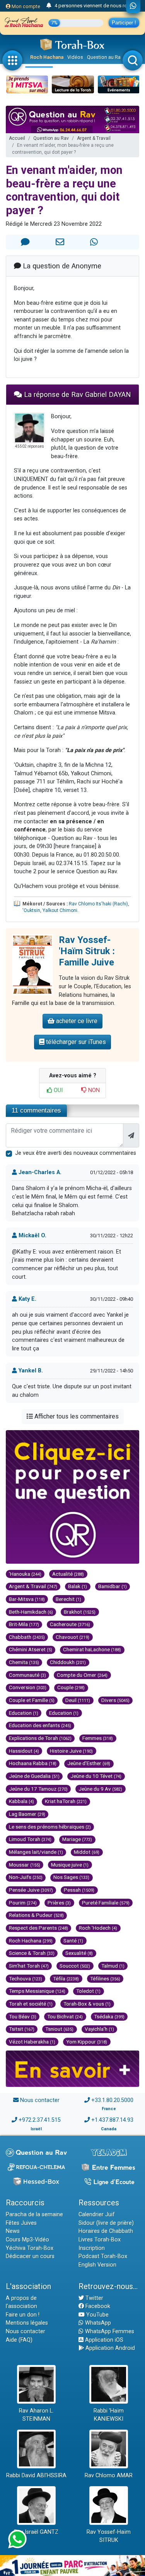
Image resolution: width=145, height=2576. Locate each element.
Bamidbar (113, 1586)
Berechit (68, 1599)
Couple (71, 1687)
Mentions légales (27, 2323)
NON (93, 1090)
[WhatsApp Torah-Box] (133, 7)
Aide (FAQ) (19, 2340)
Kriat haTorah (66, 1801)
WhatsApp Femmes (109, 2331)
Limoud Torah (30, 1839)
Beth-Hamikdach (31, 1612)
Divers (115, 1700)
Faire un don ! (23, 2315)
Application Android (109, 2348)
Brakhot (80, 1612)
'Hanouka (25, 1574)
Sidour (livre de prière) (106, 2223)
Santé (73, 1941)
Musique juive (70, 1865)
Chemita (24, 1662)
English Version (97, 2265)
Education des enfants (40, 1725)
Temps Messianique (37, 1991)
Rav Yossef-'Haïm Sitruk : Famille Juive (87, 951)
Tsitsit (22, 2029)
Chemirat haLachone (92, 1649)
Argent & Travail (94, 138)
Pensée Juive (31, 1890)
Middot (87, 1852)
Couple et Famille (32, 1700)
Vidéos (75, 57)
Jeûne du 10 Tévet (96, 1776)
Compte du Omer (82, 1675)
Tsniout (59, 2029)
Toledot (88, 1991)
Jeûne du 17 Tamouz (38, 1789)
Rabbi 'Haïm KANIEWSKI (109, 2415)
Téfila (66, 1978)
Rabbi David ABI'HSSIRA (36, 2476)
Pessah (79, 1890)
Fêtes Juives (21, 2223)
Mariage (77, 1839)
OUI (57, 1090)
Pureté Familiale (106, 1903)
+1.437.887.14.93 (112, 2120)
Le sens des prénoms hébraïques (50, 1827)
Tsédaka (109, 2016)
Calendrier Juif (97, 2215)
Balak (78, 1586)
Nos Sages (71, 1877)
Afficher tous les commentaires (76, 1416)
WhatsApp (97, 2323)
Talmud (113, 1966)
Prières (59, 1903)
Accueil (17, 138)
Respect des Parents (38, 1928)
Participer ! (124, 23)
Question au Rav (105, 57)
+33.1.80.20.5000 (112, 2100)
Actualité (68, 1574)
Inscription (92, 2248)
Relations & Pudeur (36, 1915)
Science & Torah (32, 1953)
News (13, 2231)
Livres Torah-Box (100, 2240)
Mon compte (25, 6)
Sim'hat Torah (29, 1966)
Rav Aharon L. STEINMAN (36, 2415)
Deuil (78, 1700)
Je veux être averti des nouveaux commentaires (76, 1153)
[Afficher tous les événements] (49, 6)
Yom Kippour (87, 2042)
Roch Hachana (47, 57)
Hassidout (24, 1751)
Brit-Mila (24, 1624)
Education (24, 1713)
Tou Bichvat (65, 2016)
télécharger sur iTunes (75, 1042)
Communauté (27, 1675)
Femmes (98, 1738)
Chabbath (27, 1637)
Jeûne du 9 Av (100, 1789)
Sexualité (79, 1953)
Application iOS (103, 2340)
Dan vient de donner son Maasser (92, 6)
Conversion (28, 1687)
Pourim (23, 1903)
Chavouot (72, 1637)
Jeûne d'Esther (89, 1763)
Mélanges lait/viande (36, 1852)
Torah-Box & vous (87, 2004)
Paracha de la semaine (34, 2215)
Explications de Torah (40, 1738)
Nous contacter (40, 2100)
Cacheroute (70, 1624)
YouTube (97, 2315)
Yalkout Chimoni (60, 910)
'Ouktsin (31, 910)
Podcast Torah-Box (103, 2256)
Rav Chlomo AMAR (109, 2476)
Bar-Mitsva (27, 1599)
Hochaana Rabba (33, 1763)
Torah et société (31, 2004)
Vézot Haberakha (32, 2042)
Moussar (25, 1865)
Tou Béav (23, 2016)
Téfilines (105, 1978)
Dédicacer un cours (30, 2256)
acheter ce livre (76, 1021)
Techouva (26, 1978)
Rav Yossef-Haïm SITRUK (109, 2536)
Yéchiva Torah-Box (30, 2248)
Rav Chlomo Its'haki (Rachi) (98, 904)
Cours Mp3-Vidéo (27, 2240)
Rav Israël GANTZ (36, 2532)
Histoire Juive (71, 1751)
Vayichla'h (99, 2029)
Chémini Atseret (31, 1649)
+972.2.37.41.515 (40, 2120)
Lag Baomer (27, 1814)
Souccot (75, 1966)
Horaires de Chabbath (106, 2231)
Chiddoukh (68, 1662)
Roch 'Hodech (98, 1928)
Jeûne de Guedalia (34, 1776)
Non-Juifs (26, 1877)
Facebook (97, 2306)
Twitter (94, 2298)
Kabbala (21, 1801)
